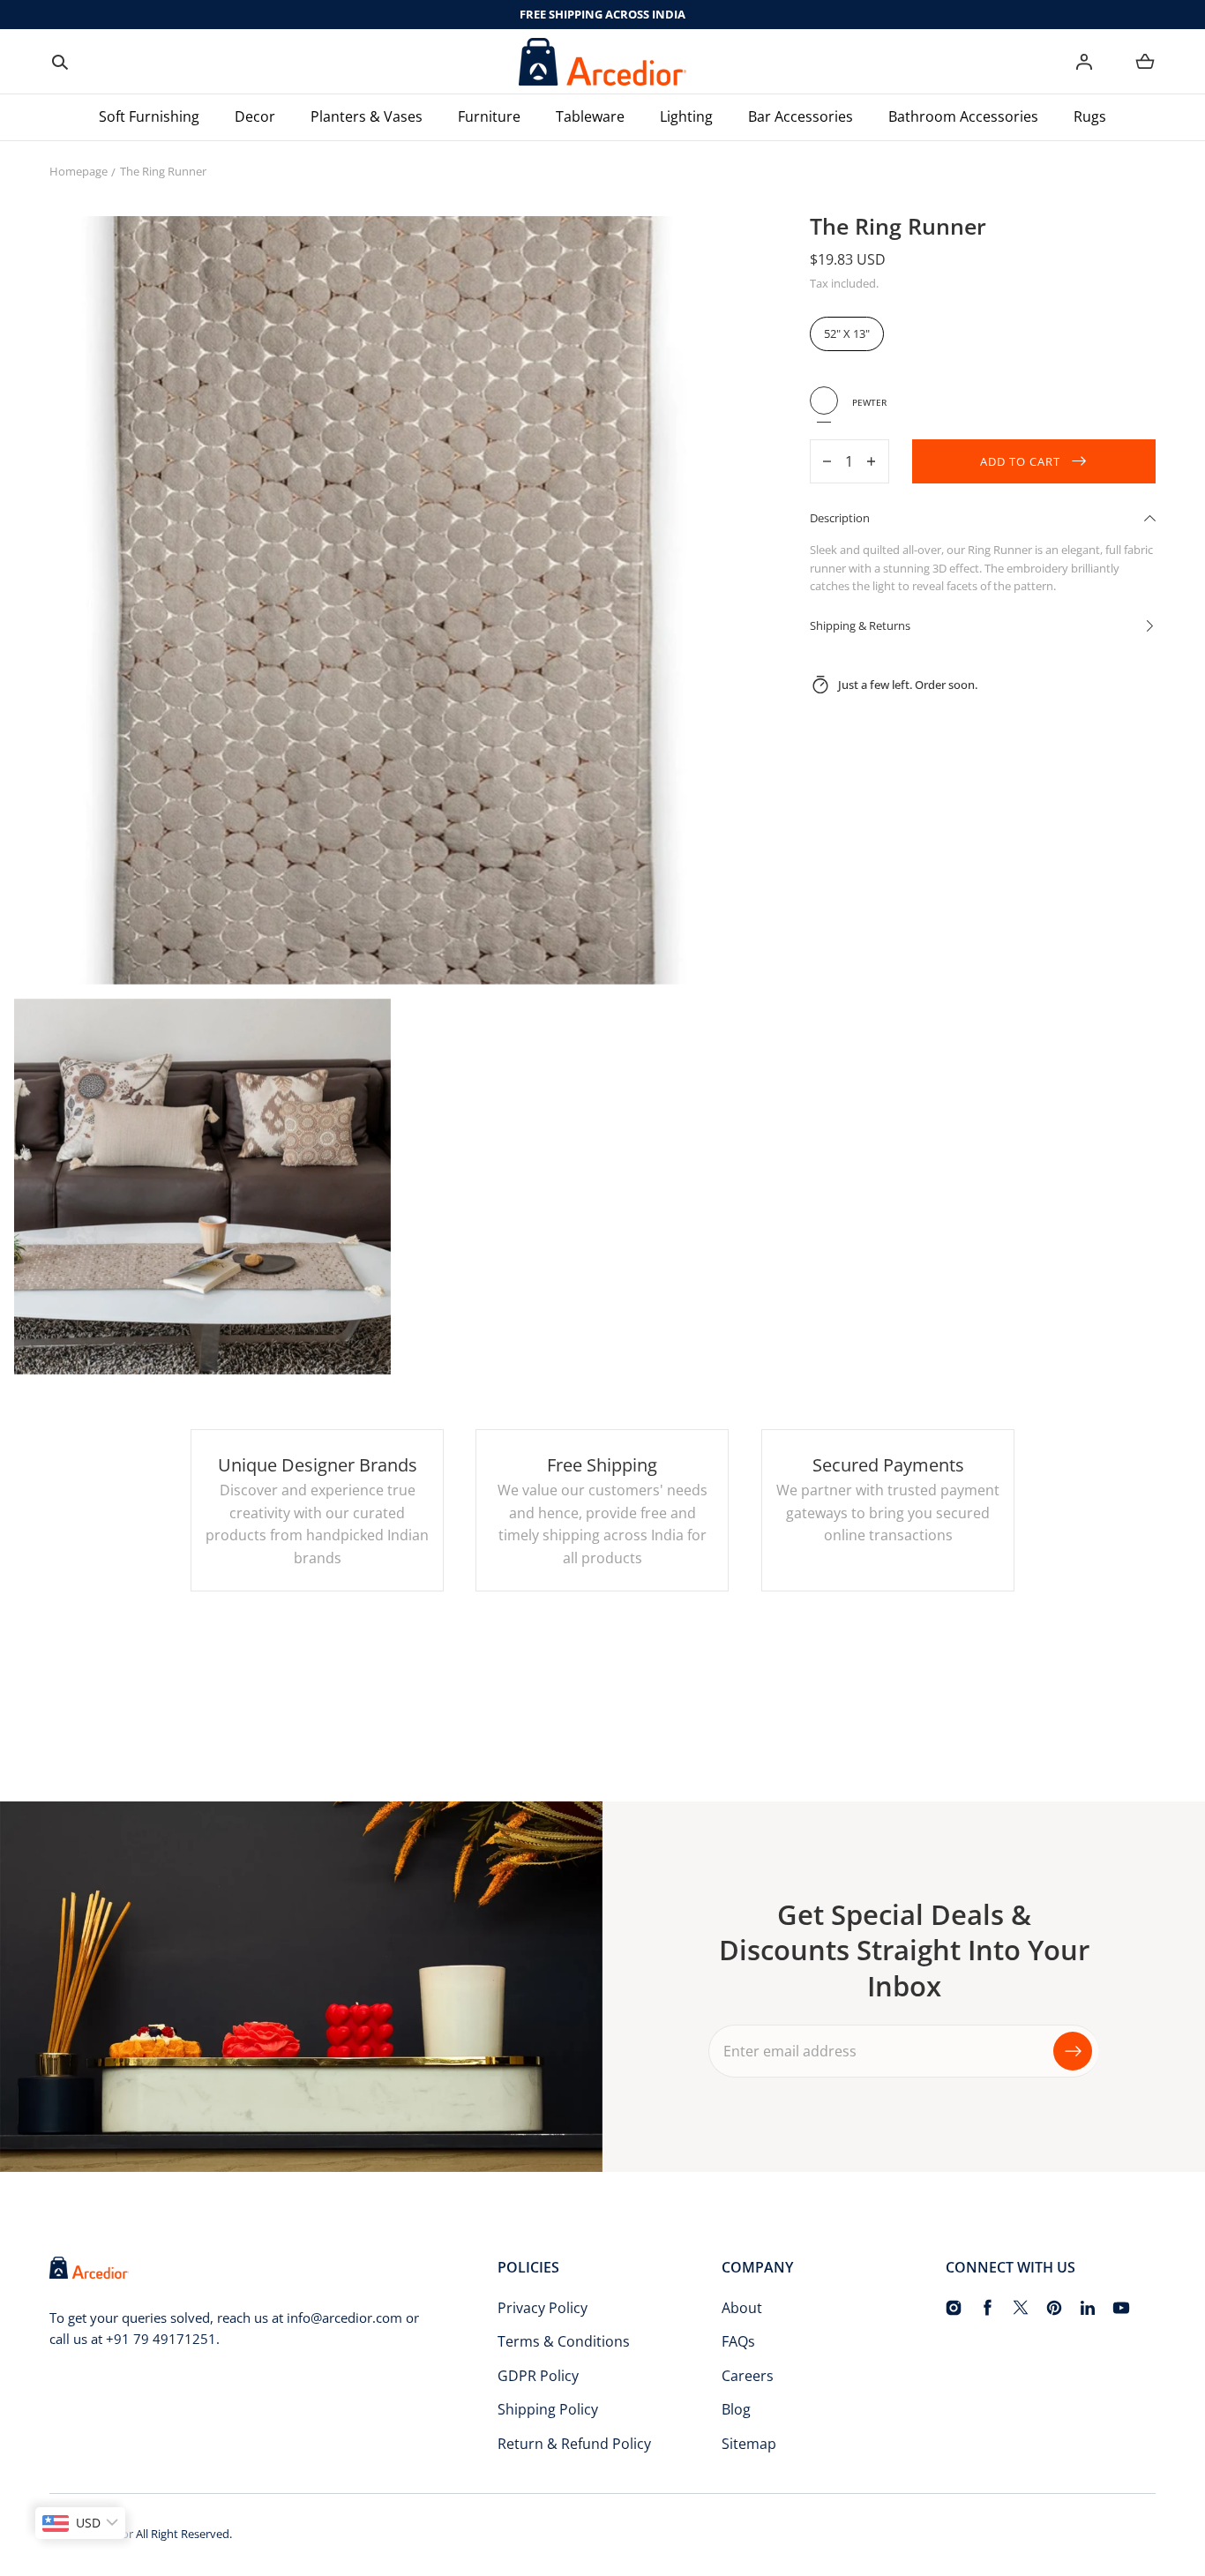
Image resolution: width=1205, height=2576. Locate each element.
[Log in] (1084, 62)
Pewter (824, 401)
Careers (748, 2376)
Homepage (79, 171)
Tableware (590, 116)
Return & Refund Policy (574, 2444)
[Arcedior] (602, 62)
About (742, 2308)
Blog (736, 2409)
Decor (255, 116)
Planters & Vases (367, 116)
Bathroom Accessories (963, 116)
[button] (60, 62)
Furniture (489, 116)
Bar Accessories (801, 116)
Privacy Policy (543, 2308)
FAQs (738, 2341)
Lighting (686, 116)
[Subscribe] (1073, 2051)
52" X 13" (847, 333)
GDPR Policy (538, 2376)
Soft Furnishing (149, 116)
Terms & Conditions (564, 2341)
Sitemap (749, 2444)
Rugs (1090, 116)
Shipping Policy (548, 2409)
